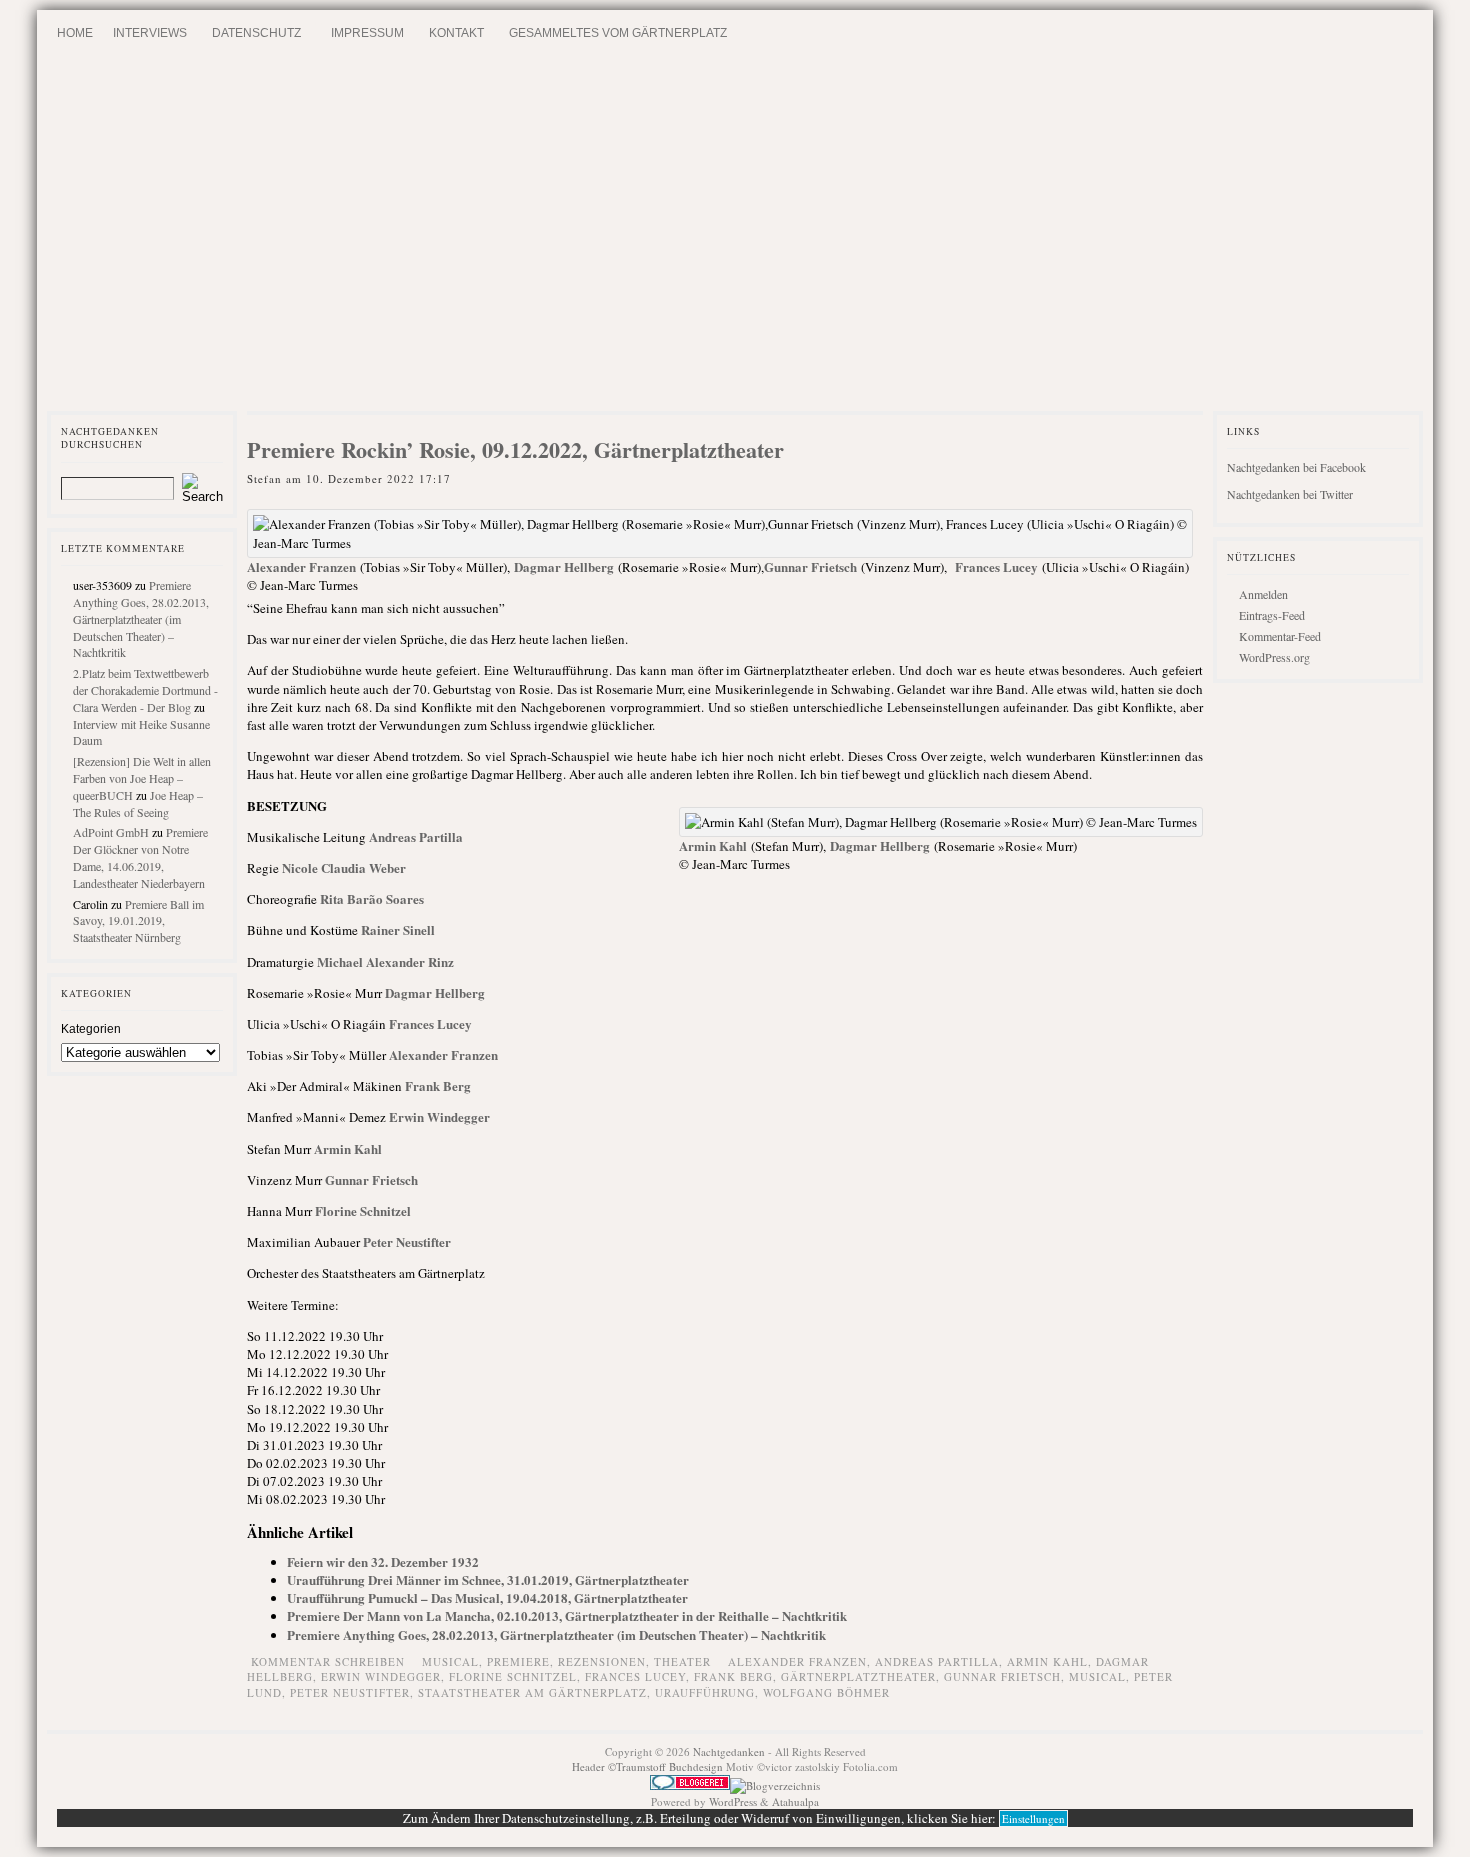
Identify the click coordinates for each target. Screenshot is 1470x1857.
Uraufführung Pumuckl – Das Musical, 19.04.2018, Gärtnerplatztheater (487, 1597)
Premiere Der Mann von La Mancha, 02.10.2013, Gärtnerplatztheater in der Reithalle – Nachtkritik (567, 1615)
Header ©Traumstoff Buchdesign (649, 1766)
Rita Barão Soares (372, 898)
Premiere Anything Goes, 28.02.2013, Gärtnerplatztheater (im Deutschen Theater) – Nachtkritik (141, 618)
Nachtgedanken (729, 1751)
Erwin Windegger (439, 1116)
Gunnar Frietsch (810, 566)
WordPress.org (1274, 657)
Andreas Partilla (416, 836)
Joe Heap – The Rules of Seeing (138, 803)
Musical (1097, 1676)
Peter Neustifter (407, 1241)
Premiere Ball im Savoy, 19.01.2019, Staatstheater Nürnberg (138, 921)
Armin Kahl (713, 845)
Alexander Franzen (301, 566)
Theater (682, 1661)
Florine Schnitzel (363, 1210)
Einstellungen (1033, 1818)
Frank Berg (438, 1085)
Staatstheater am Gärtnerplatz (532, 1692)
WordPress (733, 1801)
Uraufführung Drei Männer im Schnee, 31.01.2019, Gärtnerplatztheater (488, 1579)
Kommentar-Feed (1280, 636)
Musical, (454, 1661)
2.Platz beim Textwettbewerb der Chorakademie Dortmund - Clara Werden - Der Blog (145, 690)
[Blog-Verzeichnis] (690, 1785)
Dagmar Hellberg (564, 566)
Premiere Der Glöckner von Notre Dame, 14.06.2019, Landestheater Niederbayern (140, 857)
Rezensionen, (606, 1661)
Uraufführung (705, 1692)
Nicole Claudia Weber (344, 867)
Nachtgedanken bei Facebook (1296, 467)
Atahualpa (795, 1801)
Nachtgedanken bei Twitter (1290, 494)
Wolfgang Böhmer (826, 1692)
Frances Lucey (996, 566)
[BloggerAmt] (775, 1785)
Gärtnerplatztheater (858, 1676)
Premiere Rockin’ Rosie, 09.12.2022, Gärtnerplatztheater (515, 449)
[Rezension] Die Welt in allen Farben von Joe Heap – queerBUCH (142, 778)
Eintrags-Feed (1272, 615)
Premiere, (522, 1661)
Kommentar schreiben (328, 1661)
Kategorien (91, 1029)
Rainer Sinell (398, 929)
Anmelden (1263, 594)
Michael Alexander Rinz (385, 961)
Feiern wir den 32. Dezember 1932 (383, 1561)
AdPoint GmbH (111, 832)
